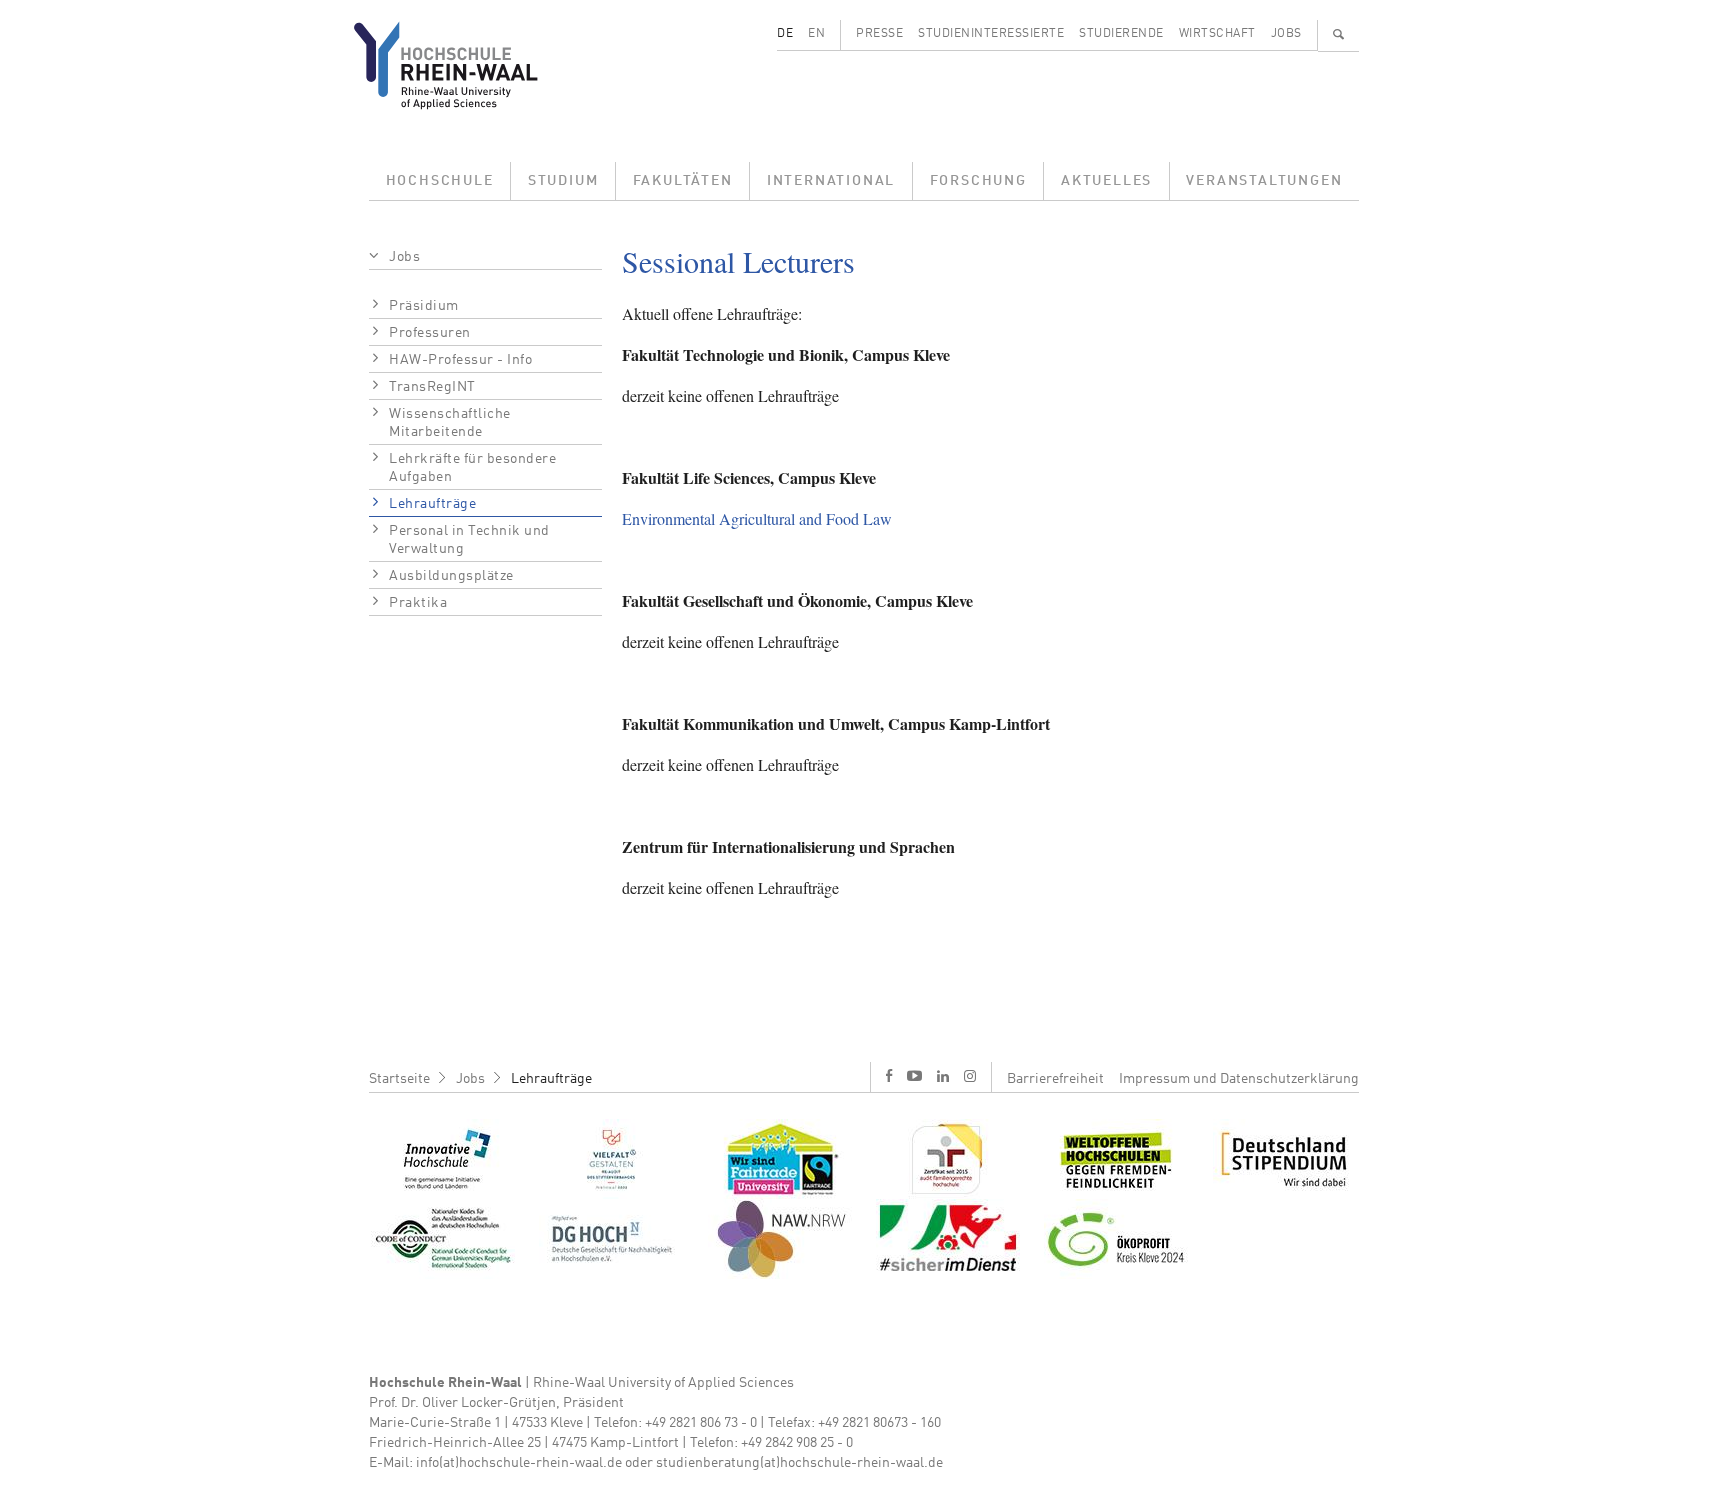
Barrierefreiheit (1055, 1079)
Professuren (430, 333)
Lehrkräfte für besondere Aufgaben (472, 468)
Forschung (978, 181)
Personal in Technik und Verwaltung (469, 540)
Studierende (1121, 34)
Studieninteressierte (991, 34)
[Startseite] (461, 65)
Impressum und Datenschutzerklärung (1239, 1079)
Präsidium (424, 306)
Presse (879, 34)
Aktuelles (1106, 181)
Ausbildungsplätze (451, 576)
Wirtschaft (1217, 34)
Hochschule (440, 181)
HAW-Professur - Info (460, 360)
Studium (563, 181)
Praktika (418, 603)
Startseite (399, 1079)
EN (816, 34)
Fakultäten (683, 181)
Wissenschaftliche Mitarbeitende (450, 423)
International (831, 181)
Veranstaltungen (1264, 181)
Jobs (1286, 34)
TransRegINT (432, 387)
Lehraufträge (432, 504)
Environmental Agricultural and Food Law (757, 518)
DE (785, 34)
